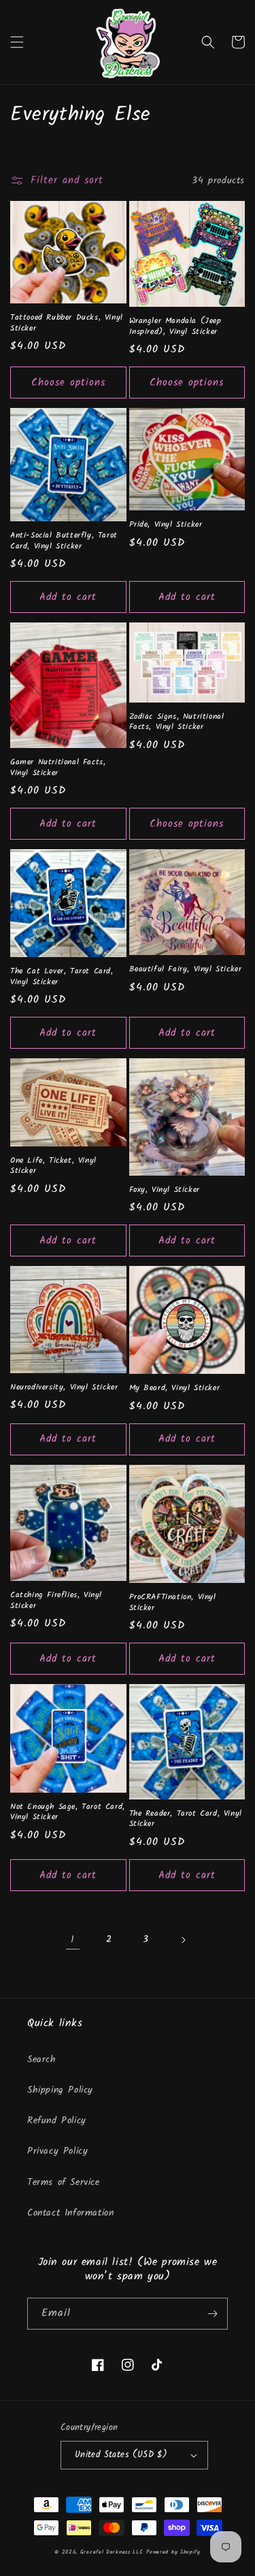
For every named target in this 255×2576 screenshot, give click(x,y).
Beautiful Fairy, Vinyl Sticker (186, 969)
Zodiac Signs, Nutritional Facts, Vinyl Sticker (177, 722)
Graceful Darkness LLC (112, 2552)
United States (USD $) (121, 2455)
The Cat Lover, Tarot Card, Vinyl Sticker (62, 976)
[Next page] (183, 1940)
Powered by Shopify (173, 2552)
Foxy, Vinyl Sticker (165, 1190)
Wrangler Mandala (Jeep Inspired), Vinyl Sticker (175, 326)
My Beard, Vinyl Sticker (175, 1388)
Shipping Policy (60, 2090)
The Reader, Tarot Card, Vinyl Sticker (186, 1819)
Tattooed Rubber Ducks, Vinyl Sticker (67, 323)
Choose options (68, 383)
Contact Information (70, 2213)
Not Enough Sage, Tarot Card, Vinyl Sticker (68, 1812)
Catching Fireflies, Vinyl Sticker (56, 1600)
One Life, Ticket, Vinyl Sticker (53, 1166)
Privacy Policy (57, 2151)
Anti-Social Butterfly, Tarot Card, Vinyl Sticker (64, 541)
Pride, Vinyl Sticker (166, 525)
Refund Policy (57, 2121)
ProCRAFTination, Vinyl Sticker (173, 1602)
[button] (17, 42)
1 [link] (73, 1940)
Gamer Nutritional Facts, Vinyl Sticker (58, 767)
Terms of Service (64, 2182)
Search (42, 2059)
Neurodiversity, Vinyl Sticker (64, 1387)
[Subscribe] (212, 2314)
